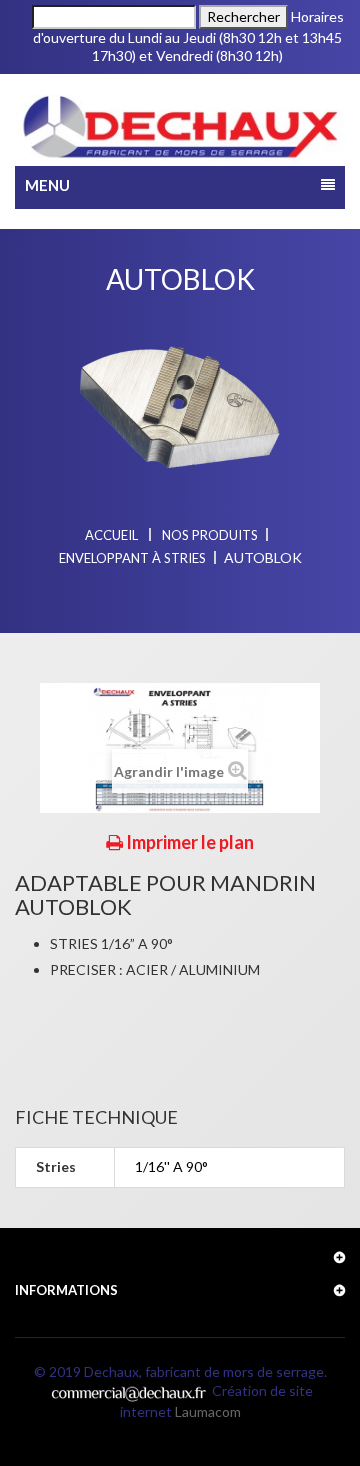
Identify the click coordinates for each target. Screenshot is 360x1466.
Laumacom (208, 1411)
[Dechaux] (180, 127)
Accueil (111, 535)
